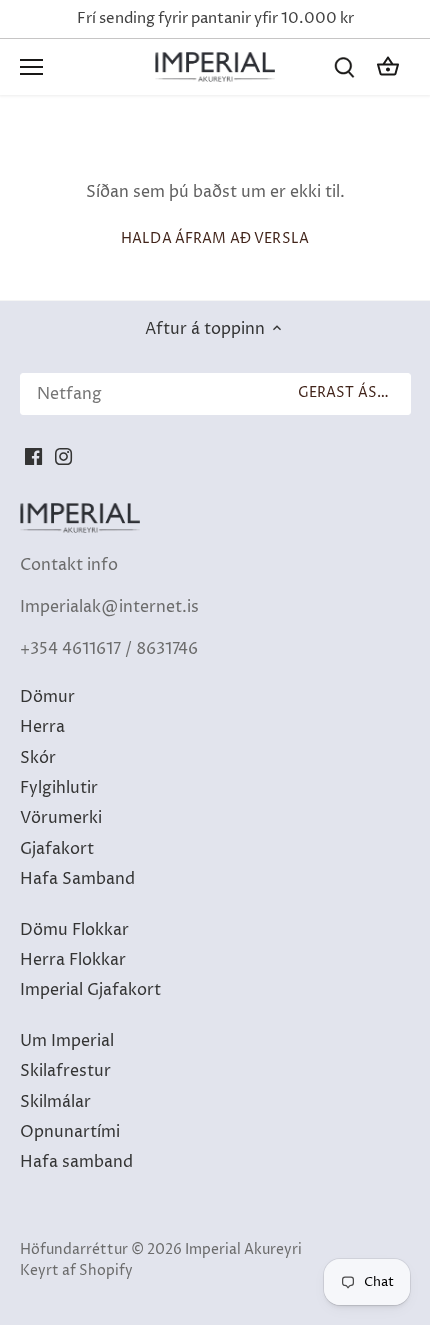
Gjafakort (57, 849)
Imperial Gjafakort (90, 990)
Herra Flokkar (73, 960)
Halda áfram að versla (215, 239)
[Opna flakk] (31, 67)
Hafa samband (76, 1162)
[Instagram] (63, 455)
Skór (38, 758)
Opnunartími (70, 1132)
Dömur (47, 697)
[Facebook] (33, 455)
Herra (42, 727)
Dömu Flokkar (74, 930)
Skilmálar (55, 1102)
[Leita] (344, 66)
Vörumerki (61, 818)
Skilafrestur (65, 1071)
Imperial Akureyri (243, 1250)
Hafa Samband (77, 879)
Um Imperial (67, 1041)
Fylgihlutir (59, 788)
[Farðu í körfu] (388, 66)
